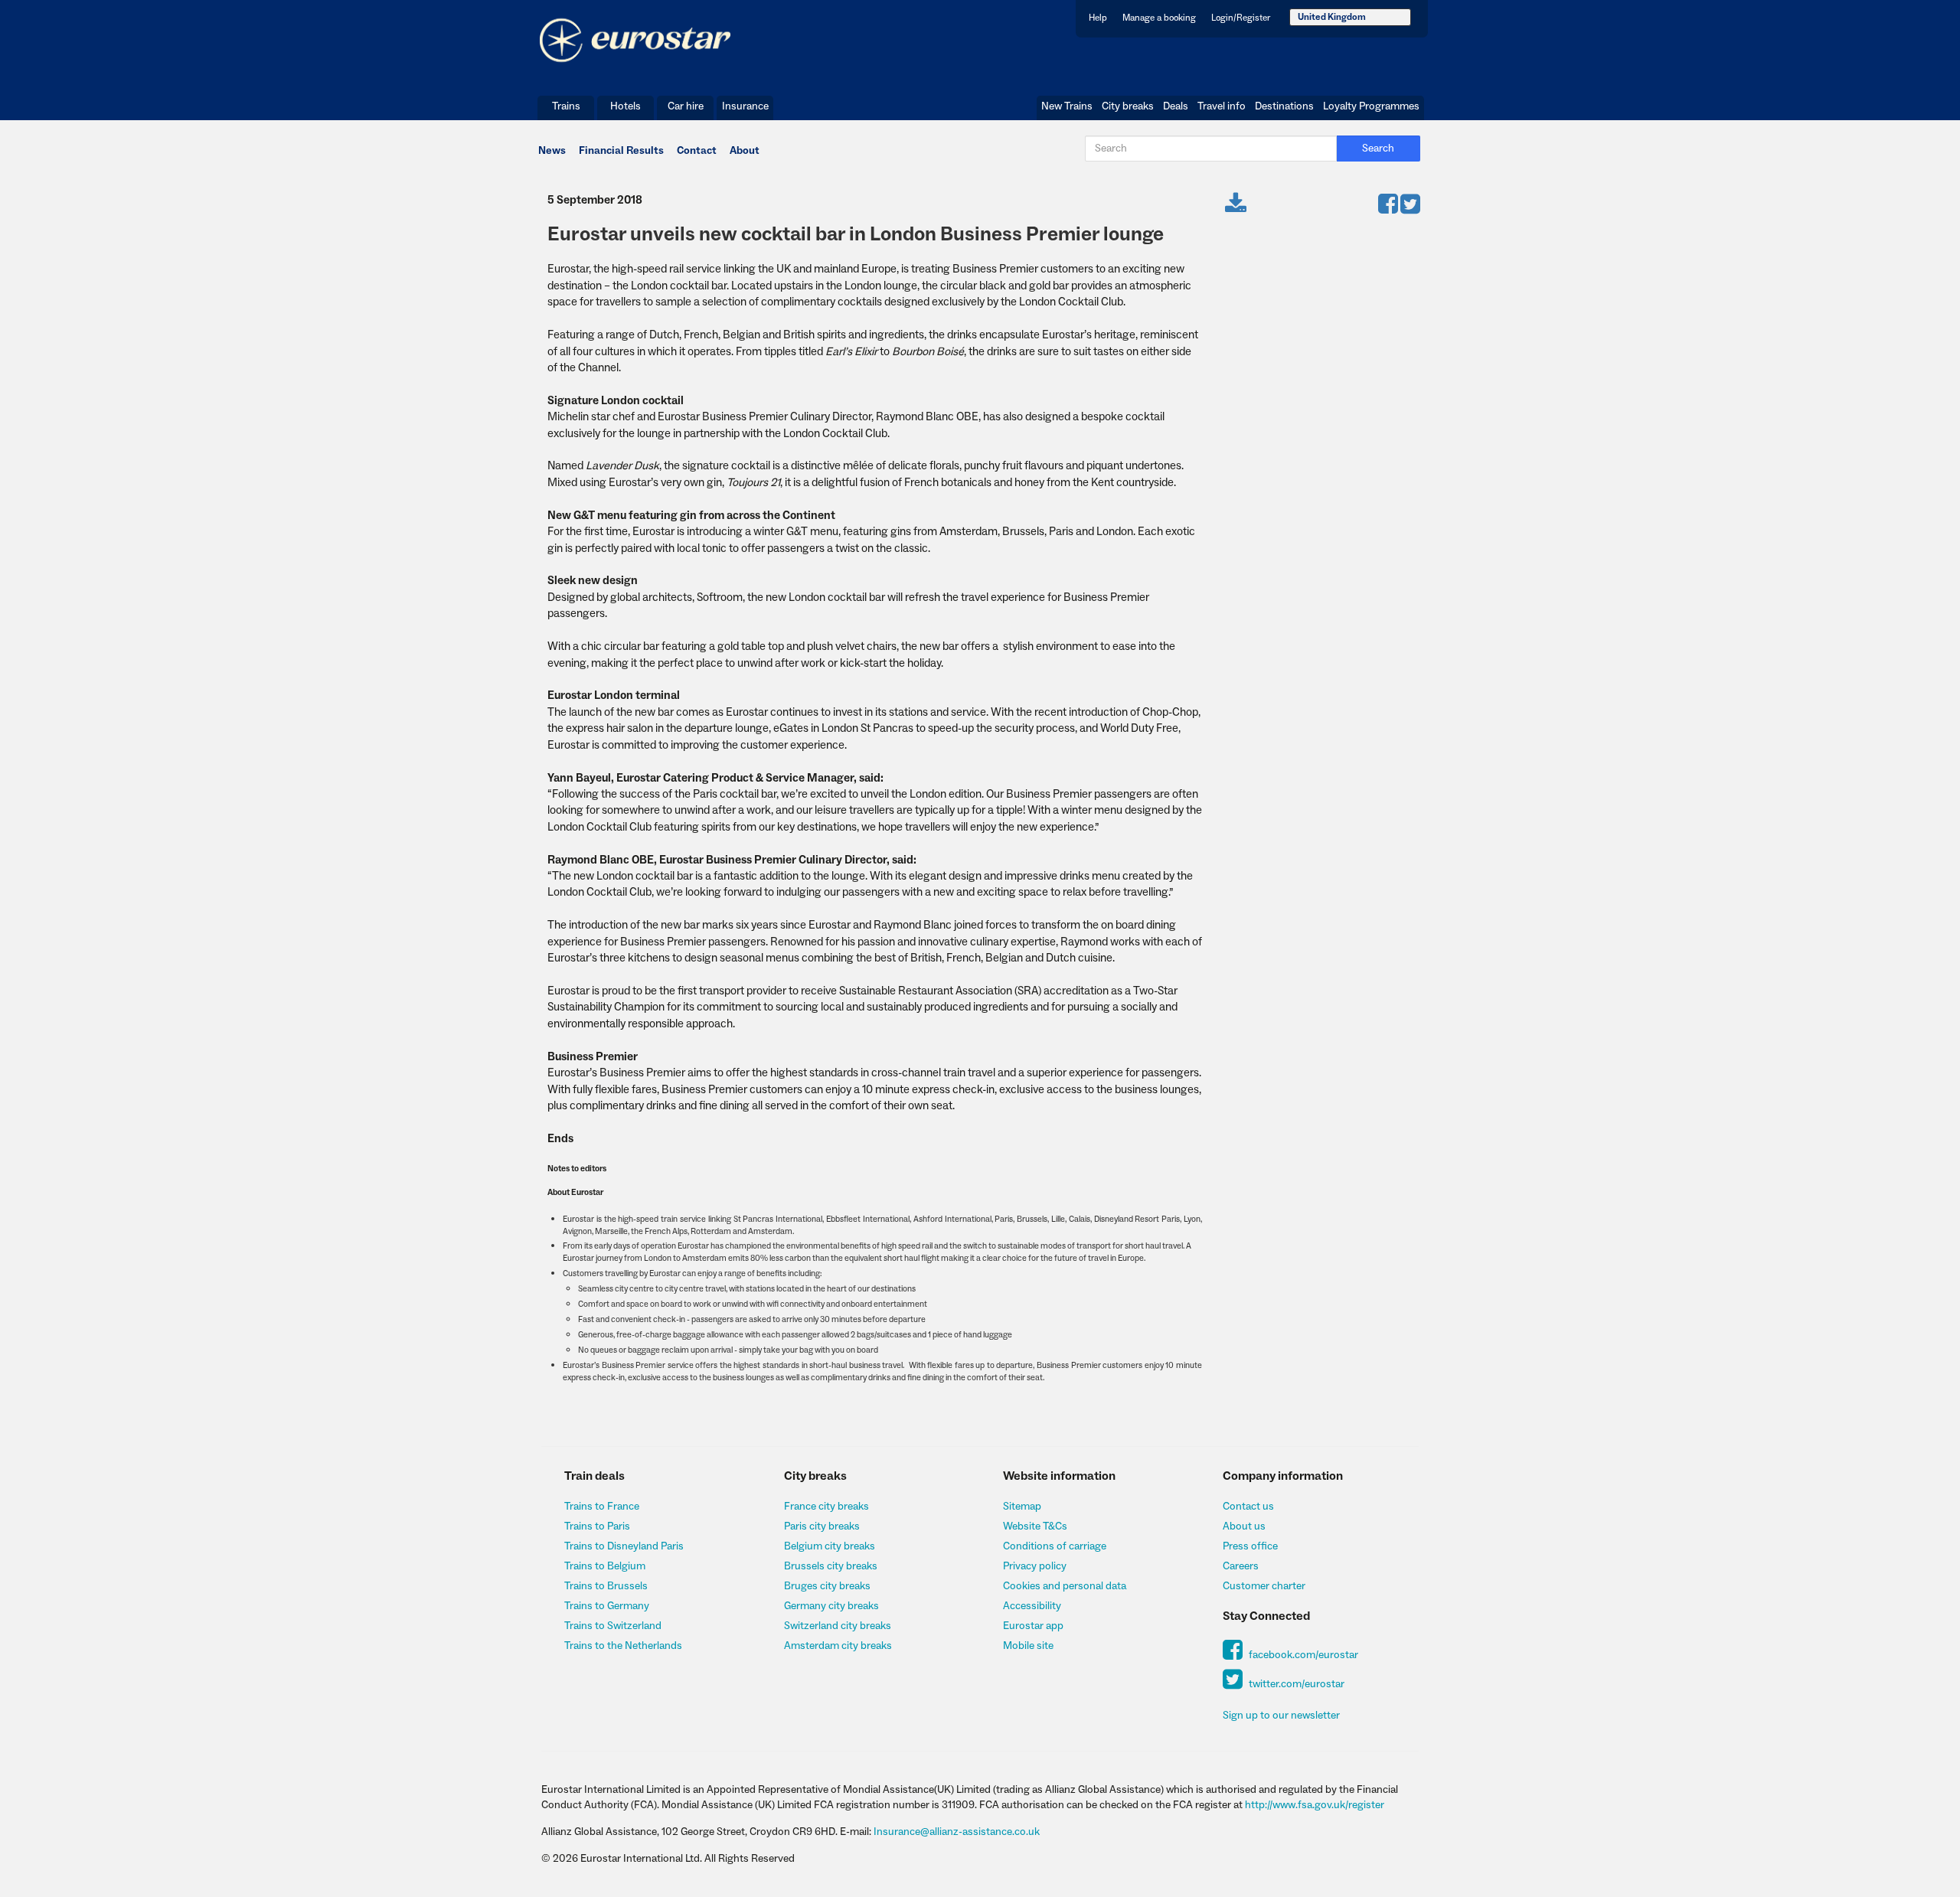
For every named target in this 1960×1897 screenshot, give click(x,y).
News (552, 151)
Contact (697, 151)
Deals (1176, 106)
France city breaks (826, 1507)
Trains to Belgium (605, 1566)
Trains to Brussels (606, 1586)
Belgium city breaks (830, 1546)
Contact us (1248, 1507)
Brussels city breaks (831, 1566)
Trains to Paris (597, 1526)
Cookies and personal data (1065, 1586)
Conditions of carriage (1055, 1546)
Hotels (626, 106)
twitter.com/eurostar (1295, 1684)
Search (1378, 149)
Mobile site (1028, 1646)
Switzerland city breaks (838, 1626)
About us (1244, 1526)
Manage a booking (1159, 18)
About (745, 151)
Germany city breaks (831, 1606)
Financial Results (621, 151)
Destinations (1284, 106)
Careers (1241, 1566)
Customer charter (1264, 1586)
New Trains (1067, 106)
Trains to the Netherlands (623, 1646)
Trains (566, 106)
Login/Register (1241, 18)
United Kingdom (1332, 17)
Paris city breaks (822, 1526)
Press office (1250, 1546)
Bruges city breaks (827, 1586)
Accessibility (1032, 1606)
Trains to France (602, 1507)
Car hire (686, 106)
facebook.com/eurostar (1302, 1655)
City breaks (1128, 106)
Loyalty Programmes (1371, 106)
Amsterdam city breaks (838, 1646)
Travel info (1222, 106)
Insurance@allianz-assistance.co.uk (957, 1832)
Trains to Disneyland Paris (624, 1546)
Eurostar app (1033, 1626)
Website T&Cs (1035, 1526)
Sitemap (1022, 1507)
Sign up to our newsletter (1281, 1716)
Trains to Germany (607, 1606)
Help (1098, 18)
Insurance (745, 106)
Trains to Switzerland (613, 1626)
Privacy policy (1035, 1566)
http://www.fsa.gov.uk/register (1315, 1805)
